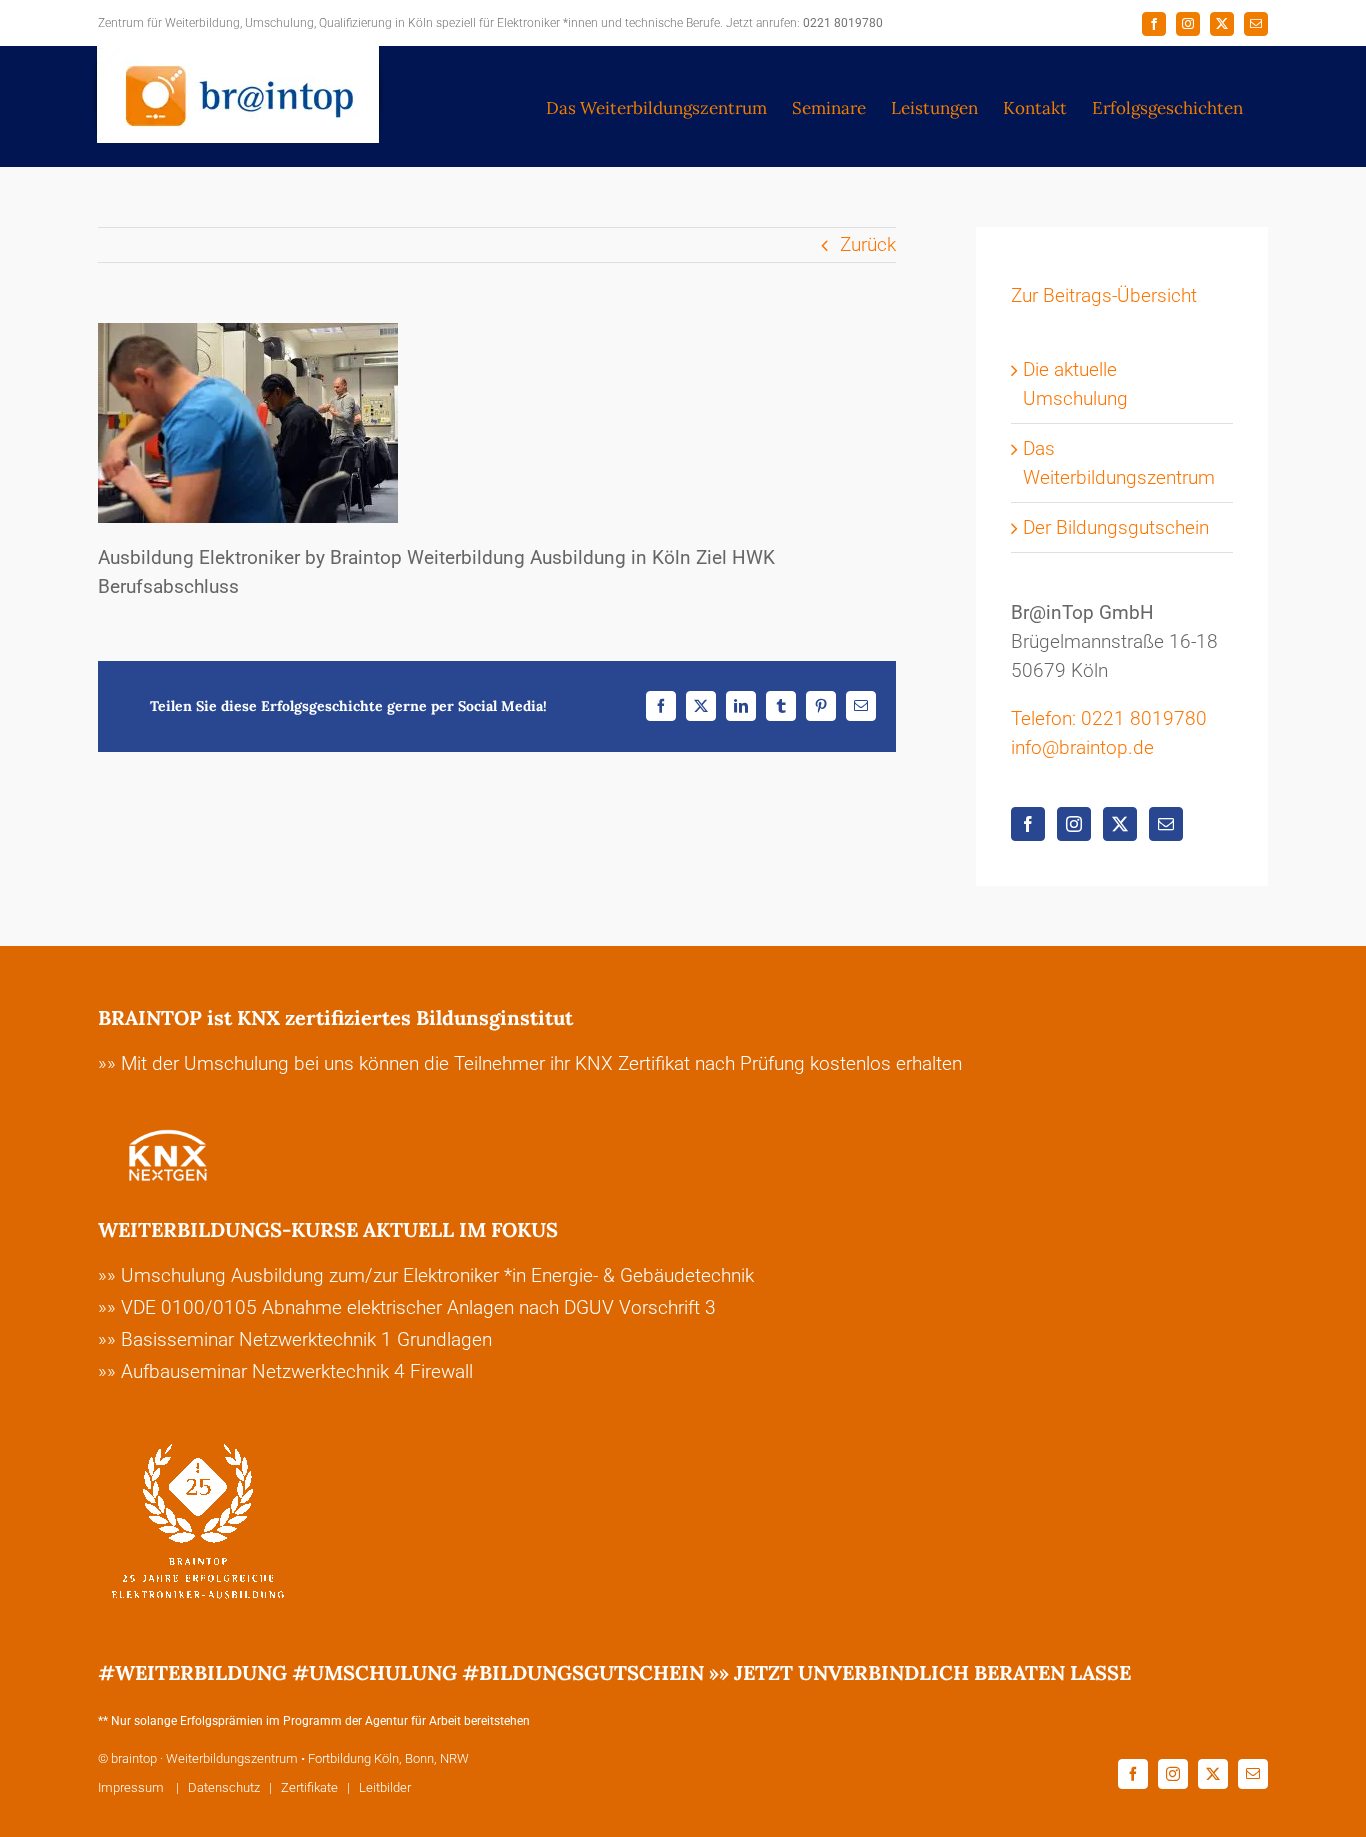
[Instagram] (1074, 824)
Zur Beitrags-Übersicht (1104, 295)
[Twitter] (1120, 824)
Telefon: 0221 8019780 (1109, 718)
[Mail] (1166, 824)
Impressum (132, 1787)
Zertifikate (309, 1787)
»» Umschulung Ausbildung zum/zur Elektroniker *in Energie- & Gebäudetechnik (426, 1275)
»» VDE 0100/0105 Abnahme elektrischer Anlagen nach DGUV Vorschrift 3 (407, 1307)
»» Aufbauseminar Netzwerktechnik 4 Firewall (285, 1371)
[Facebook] (1028, 824)
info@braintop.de (1082, 747)
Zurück (868, 244)
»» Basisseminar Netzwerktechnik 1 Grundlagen (295, 1339)
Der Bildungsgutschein (1116, 527)
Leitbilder (385, 1787)
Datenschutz (224, 1787)
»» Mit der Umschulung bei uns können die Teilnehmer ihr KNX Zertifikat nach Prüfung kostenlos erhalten (530, 1063)
